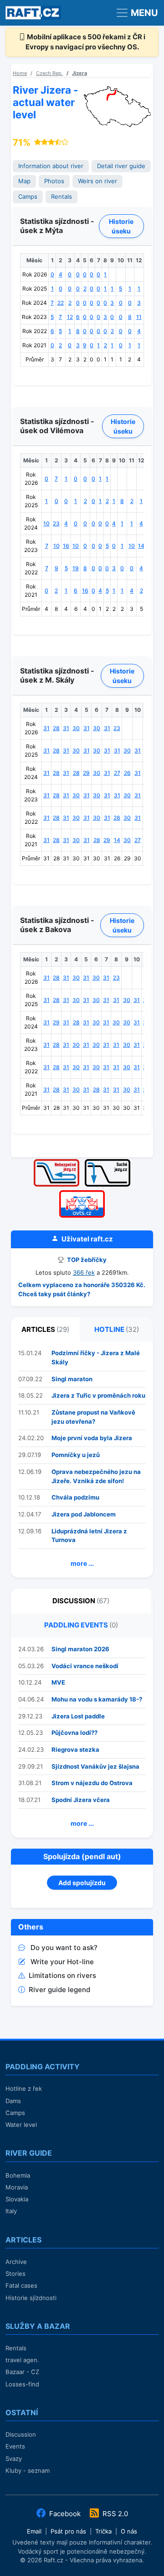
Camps (28, 197)
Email (34, 2531)
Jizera (79, 73)
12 (70, 317)
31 (46, 728)
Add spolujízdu (82, 1883)
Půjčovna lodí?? (74, 1733)
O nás (129, 2531)
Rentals (61, 197)
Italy (11, 2211)
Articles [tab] (45, 1329)
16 (66, 546)
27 (117, 773)
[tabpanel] (82, 1460)
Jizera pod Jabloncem (84, 1514)
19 (76, 568)
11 (139, 317)
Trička (103, 2531)
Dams (13, 2101)
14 (141, 546)
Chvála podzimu (75, 1497)
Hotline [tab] (117, 1329)
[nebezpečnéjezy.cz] (56, 1162)
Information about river (51, 166)
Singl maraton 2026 (80, 1649)
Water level (21, 2125)
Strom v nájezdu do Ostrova (92, 1783)
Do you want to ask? (64, 1948)
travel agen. (22, 2360)
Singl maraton (72, 1379)
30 (76, 728)
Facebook (65, 2514)
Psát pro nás (68, 2531)
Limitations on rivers (62, 1975)
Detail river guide (121, 166)
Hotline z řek (24, 2088)
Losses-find (22, 2384)
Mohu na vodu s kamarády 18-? (97, 1699)
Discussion (21, 2434)
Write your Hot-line (62, 1962)
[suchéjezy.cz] (108, 1162)
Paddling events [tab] (81, 1625)
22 (61, 303)
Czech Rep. (49, 73)
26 (127, 773)
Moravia (17, 2187)
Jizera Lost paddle (78, 1716)
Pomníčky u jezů (76, 1455)
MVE (58, 1682)
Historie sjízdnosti (31, 2298)
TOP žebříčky (86, 1260)
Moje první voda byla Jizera (92, 1438)
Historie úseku (121, 226)
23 (56, 523)
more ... (82, 1563)
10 (46, 523)
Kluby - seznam (28, 2470)
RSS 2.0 (114, 2514)
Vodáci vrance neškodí (85, 1666)
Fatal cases (21, 2285)
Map (24, 181)
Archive (16, 2262)
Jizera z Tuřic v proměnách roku (98, 1395)
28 (56, 728)
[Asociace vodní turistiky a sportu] (82, 1193)
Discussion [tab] (81, 1601)
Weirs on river (97, 181)
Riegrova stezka (75, 1749)
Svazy (14, 2459)
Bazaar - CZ (22, 2372)
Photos (54, 181)
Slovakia (17, 2199)
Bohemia (18, 2175)
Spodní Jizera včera (81, 1800)
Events (15, 2446)
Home (20, 73)
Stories (15, 2274)
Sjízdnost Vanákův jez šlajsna (95, 1766)
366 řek (84, 1272)
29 (86, 773)
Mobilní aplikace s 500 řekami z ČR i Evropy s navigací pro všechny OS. (86, 42)
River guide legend (59, 1990)
